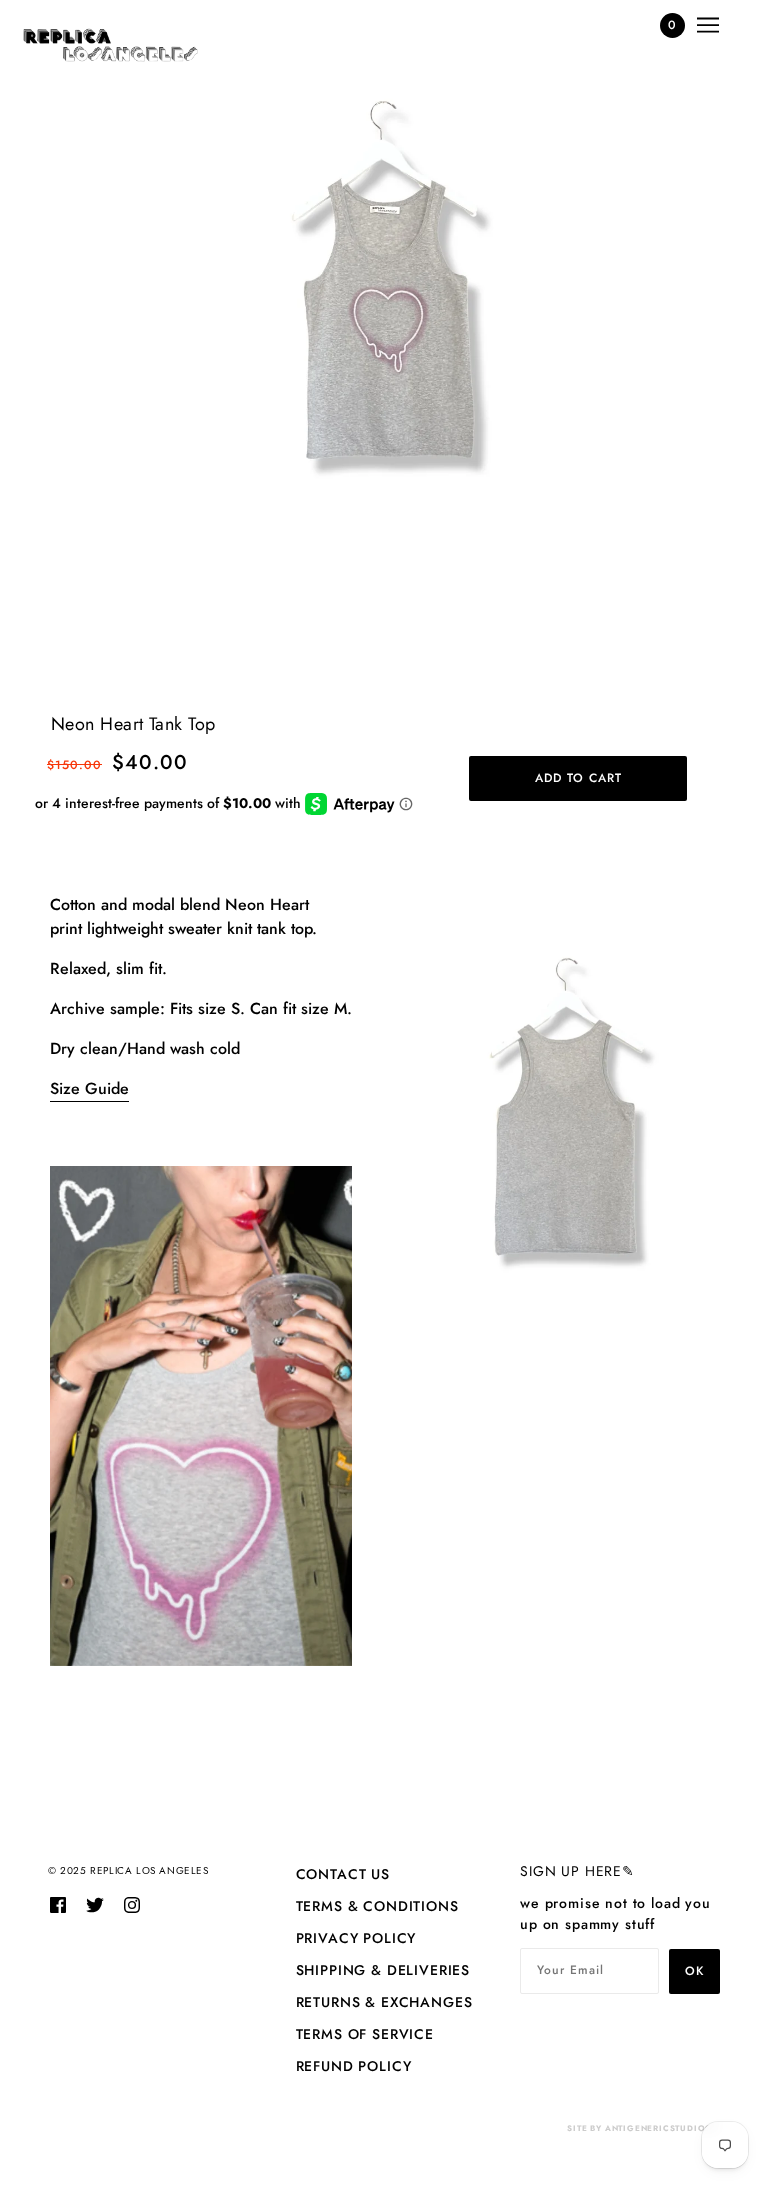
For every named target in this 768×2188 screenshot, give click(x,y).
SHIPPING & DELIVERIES (383, 1970)
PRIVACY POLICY (356, 1938)
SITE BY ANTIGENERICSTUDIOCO (643, 2128)
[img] (58, 1904)
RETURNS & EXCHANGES (384, 2002)
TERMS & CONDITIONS (377, 1906)
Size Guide (89, 1088)
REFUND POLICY (354, 2066)
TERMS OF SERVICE (365, 2034)
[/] (110, 45)
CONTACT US (343, 1874)
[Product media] (384, 382)
